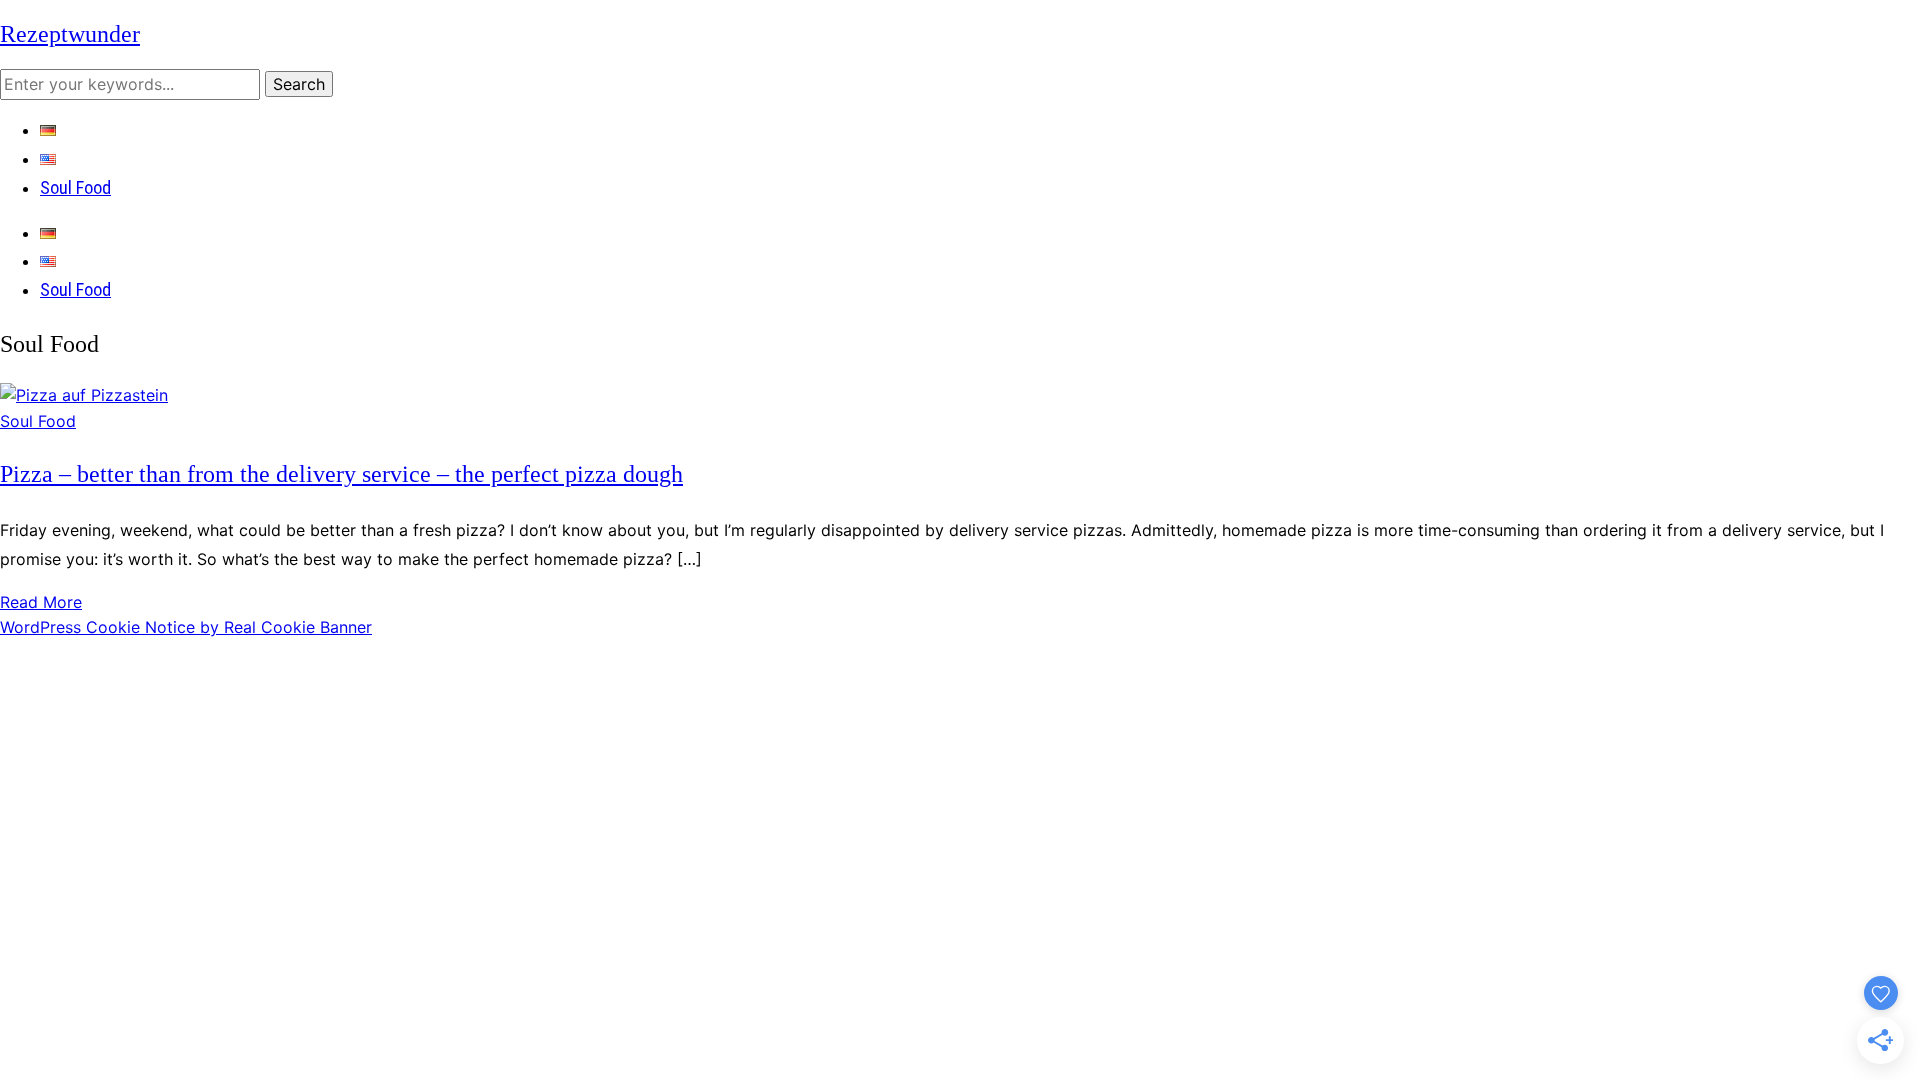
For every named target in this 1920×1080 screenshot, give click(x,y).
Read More (41, 602)
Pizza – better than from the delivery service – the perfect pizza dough (341, 474)
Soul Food (75, 187)
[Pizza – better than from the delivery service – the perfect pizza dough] (84, 395)
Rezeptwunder (70, 34)
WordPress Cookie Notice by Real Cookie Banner (186, 627)
